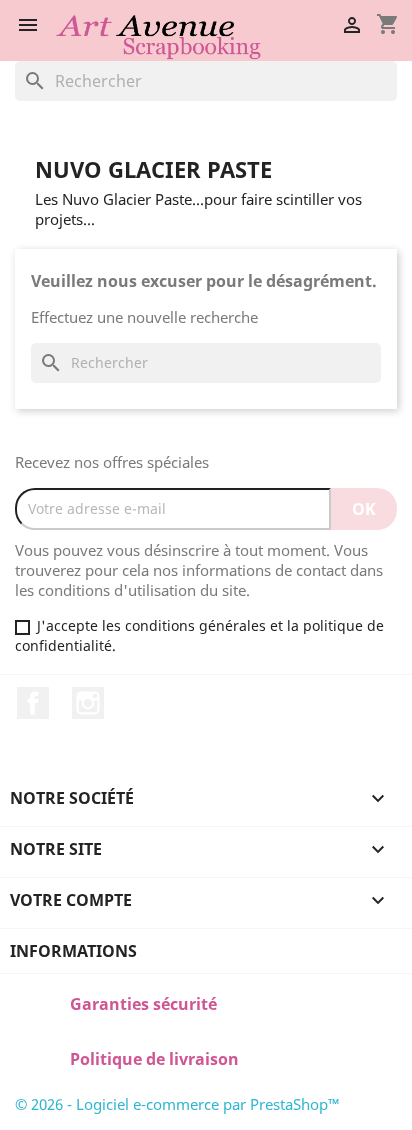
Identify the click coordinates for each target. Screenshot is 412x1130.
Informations (73, 951)
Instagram (88, 703)
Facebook (33, 703)
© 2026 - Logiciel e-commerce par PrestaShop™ (177, 1104)
